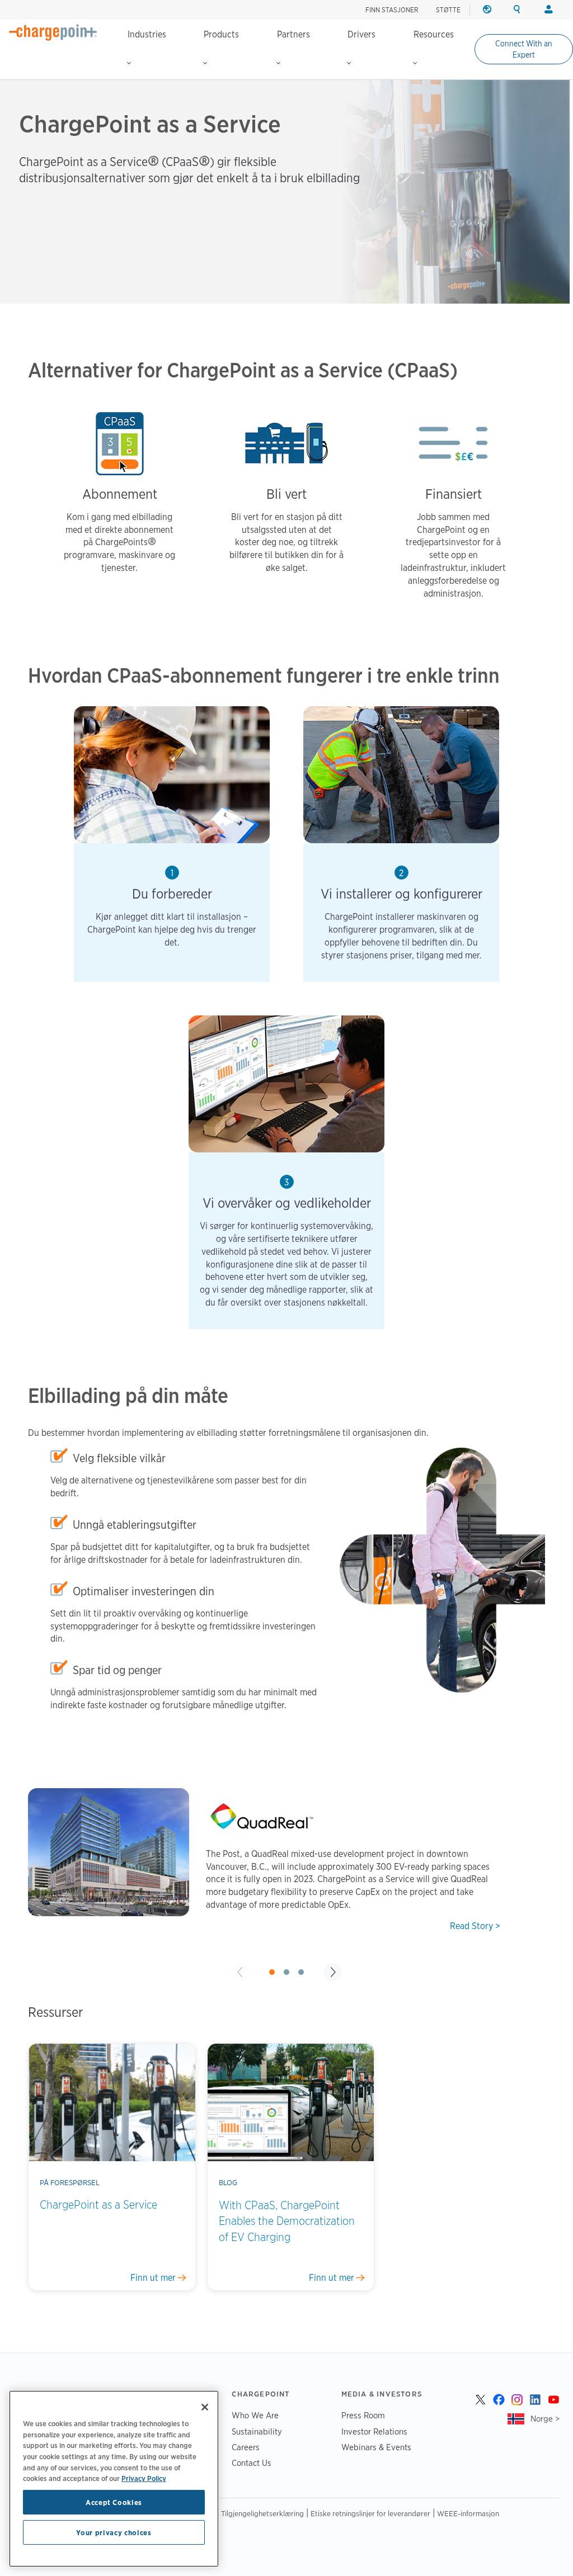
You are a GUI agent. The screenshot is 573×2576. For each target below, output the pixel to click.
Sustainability (257, 2431)
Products (221, 34)
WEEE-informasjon (468, 2513)
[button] (272, 1972)
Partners (293, 34)
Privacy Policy (144, 2478)
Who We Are (255, 2415)
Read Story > (475, 1926)
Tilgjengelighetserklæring (262, 2513)
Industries (147, 34)
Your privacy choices (114, 2532)
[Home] (53, 32)
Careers (246, 2447)
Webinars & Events (376, 2447)
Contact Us (252, 2463)
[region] (114, 2479)
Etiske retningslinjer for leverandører (370, 2513)
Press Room (363, 2415)
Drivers (361, 34)
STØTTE (448, 10)
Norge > (545, 2419)
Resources (434, 34)
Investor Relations (374, 2431)
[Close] (205, 2407)
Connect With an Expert (524, 49)
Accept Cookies (114, 2502)
